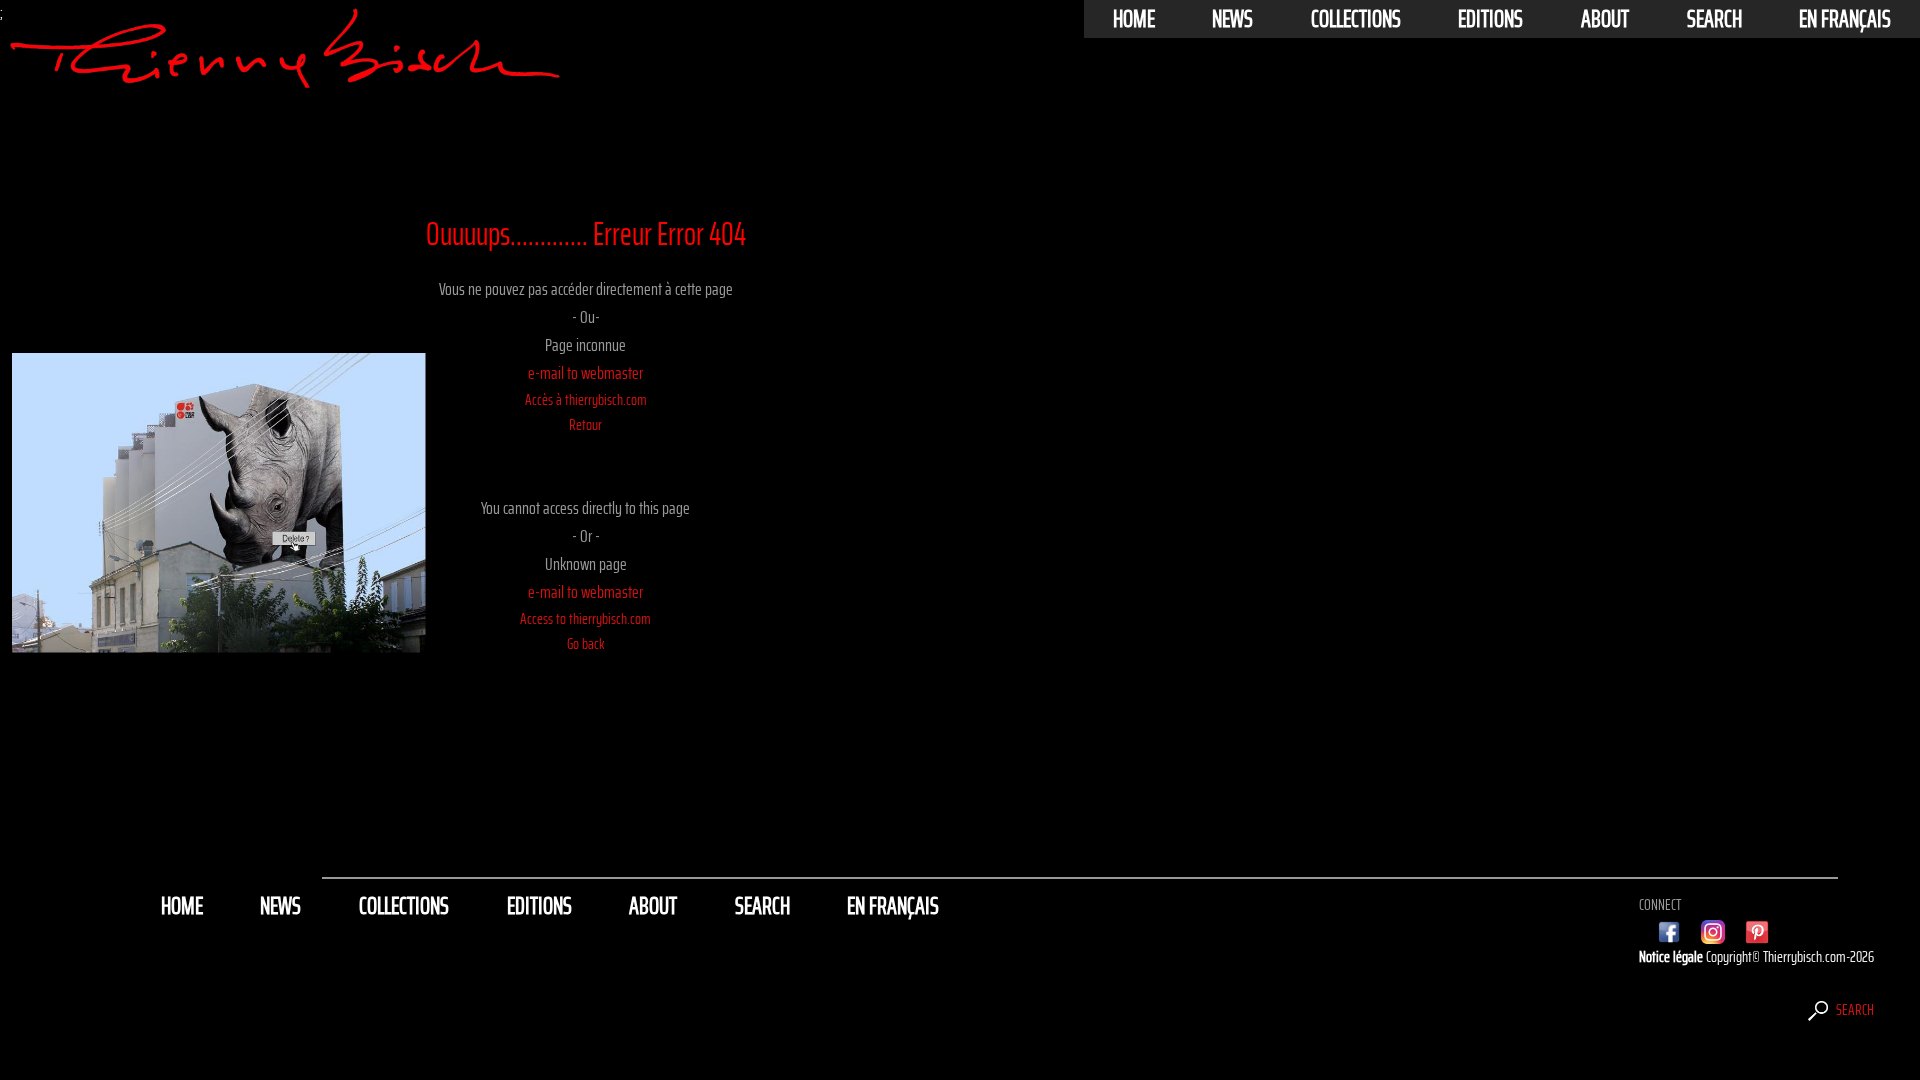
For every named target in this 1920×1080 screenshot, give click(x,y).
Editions (1490, 19)
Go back (586, 643)
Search (1714, 19)
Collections (1356, 19)
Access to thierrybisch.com (585, 618)
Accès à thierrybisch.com (586, 399)
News (1232, 19)
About (1605, 19)
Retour (585, 424)
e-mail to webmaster (585, 373)
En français (1845, 19)
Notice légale (1672, 956)
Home (1134, 19)
